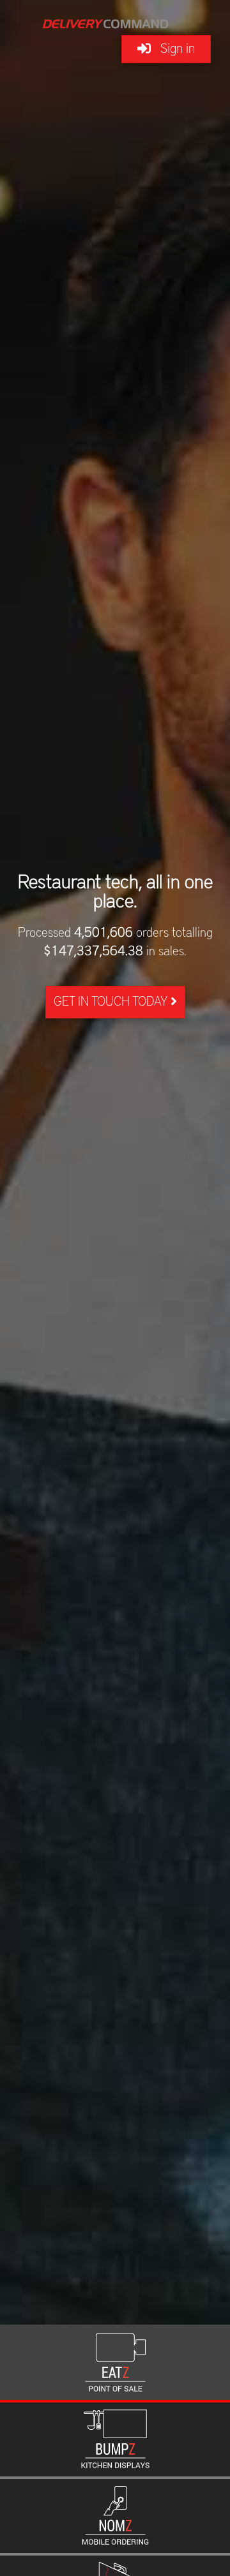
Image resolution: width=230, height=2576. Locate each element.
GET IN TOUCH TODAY (112, 1002)
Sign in (173, 49)
